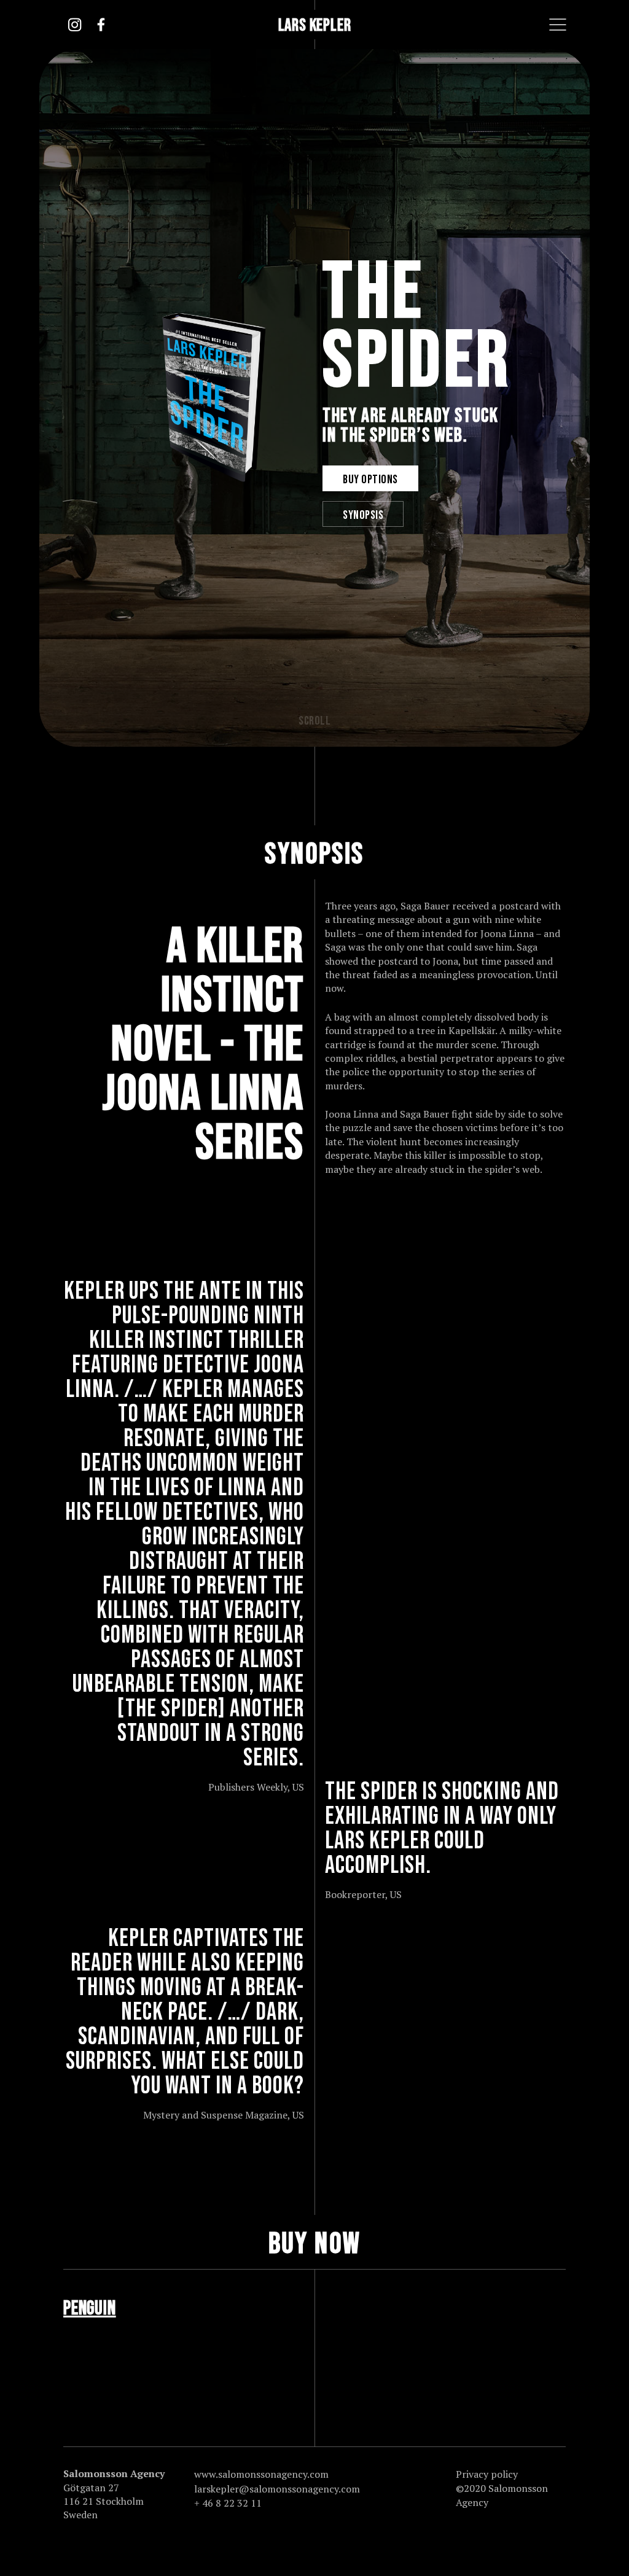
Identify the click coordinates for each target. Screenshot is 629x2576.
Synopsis (363, 515)
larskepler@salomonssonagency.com (249, 2489)
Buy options (370, 480)
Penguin (90, 2309)
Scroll (314, 721)
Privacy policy (487, 2474)
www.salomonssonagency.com (249, 2474)
